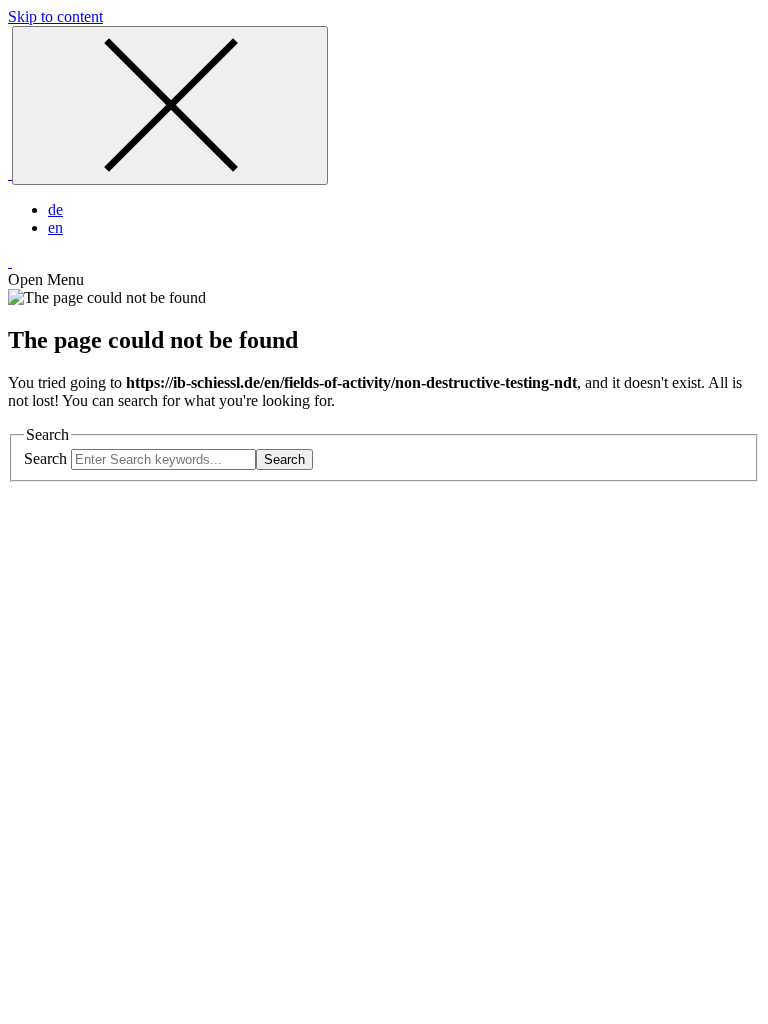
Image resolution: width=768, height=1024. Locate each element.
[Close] (170, 105)
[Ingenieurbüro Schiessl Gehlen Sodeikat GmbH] (10, 173)
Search (45, 458)
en (55, 227)
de (55, 209)
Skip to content (55, 16)
